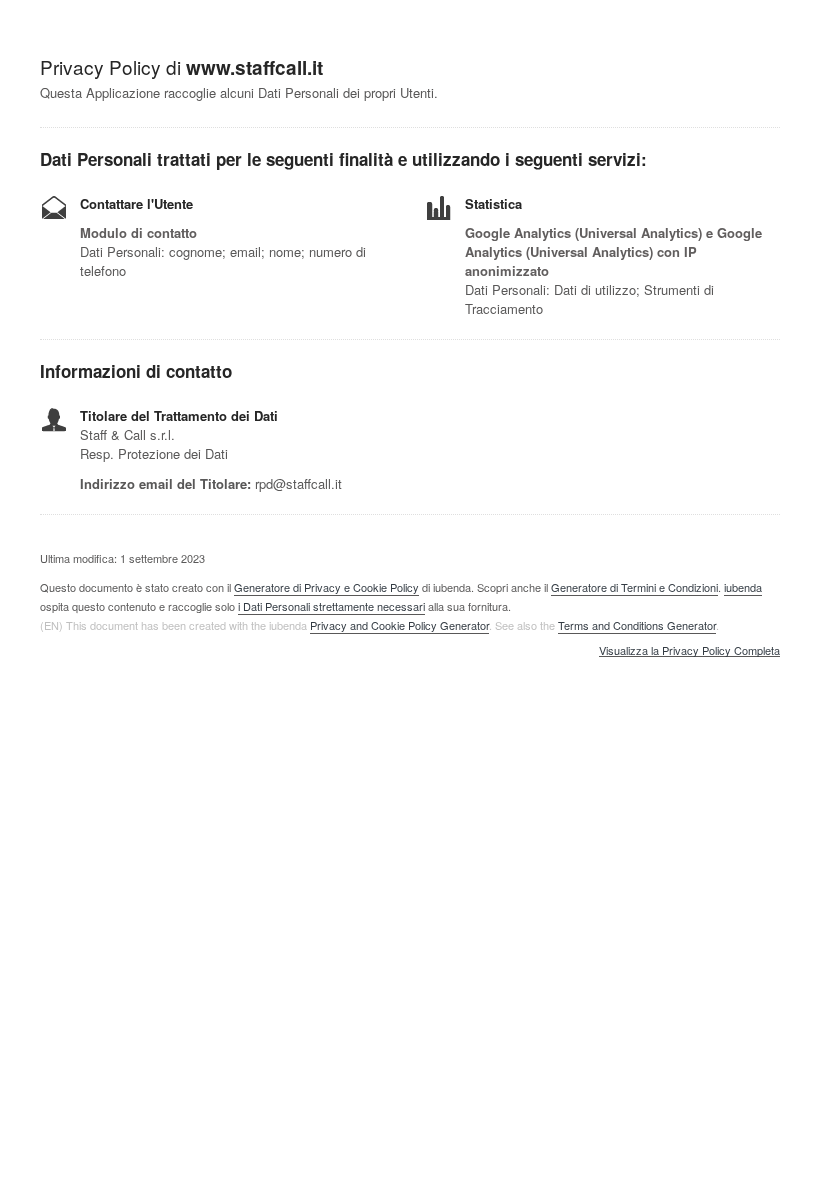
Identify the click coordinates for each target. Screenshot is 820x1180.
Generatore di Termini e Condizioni (634, 587)
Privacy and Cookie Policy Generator (399, 625)
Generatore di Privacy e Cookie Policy (326, 587)
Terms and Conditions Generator (637, 625)
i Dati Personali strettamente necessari (331, 606)
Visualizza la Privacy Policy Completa (689, 651)
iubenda (743, 587)
